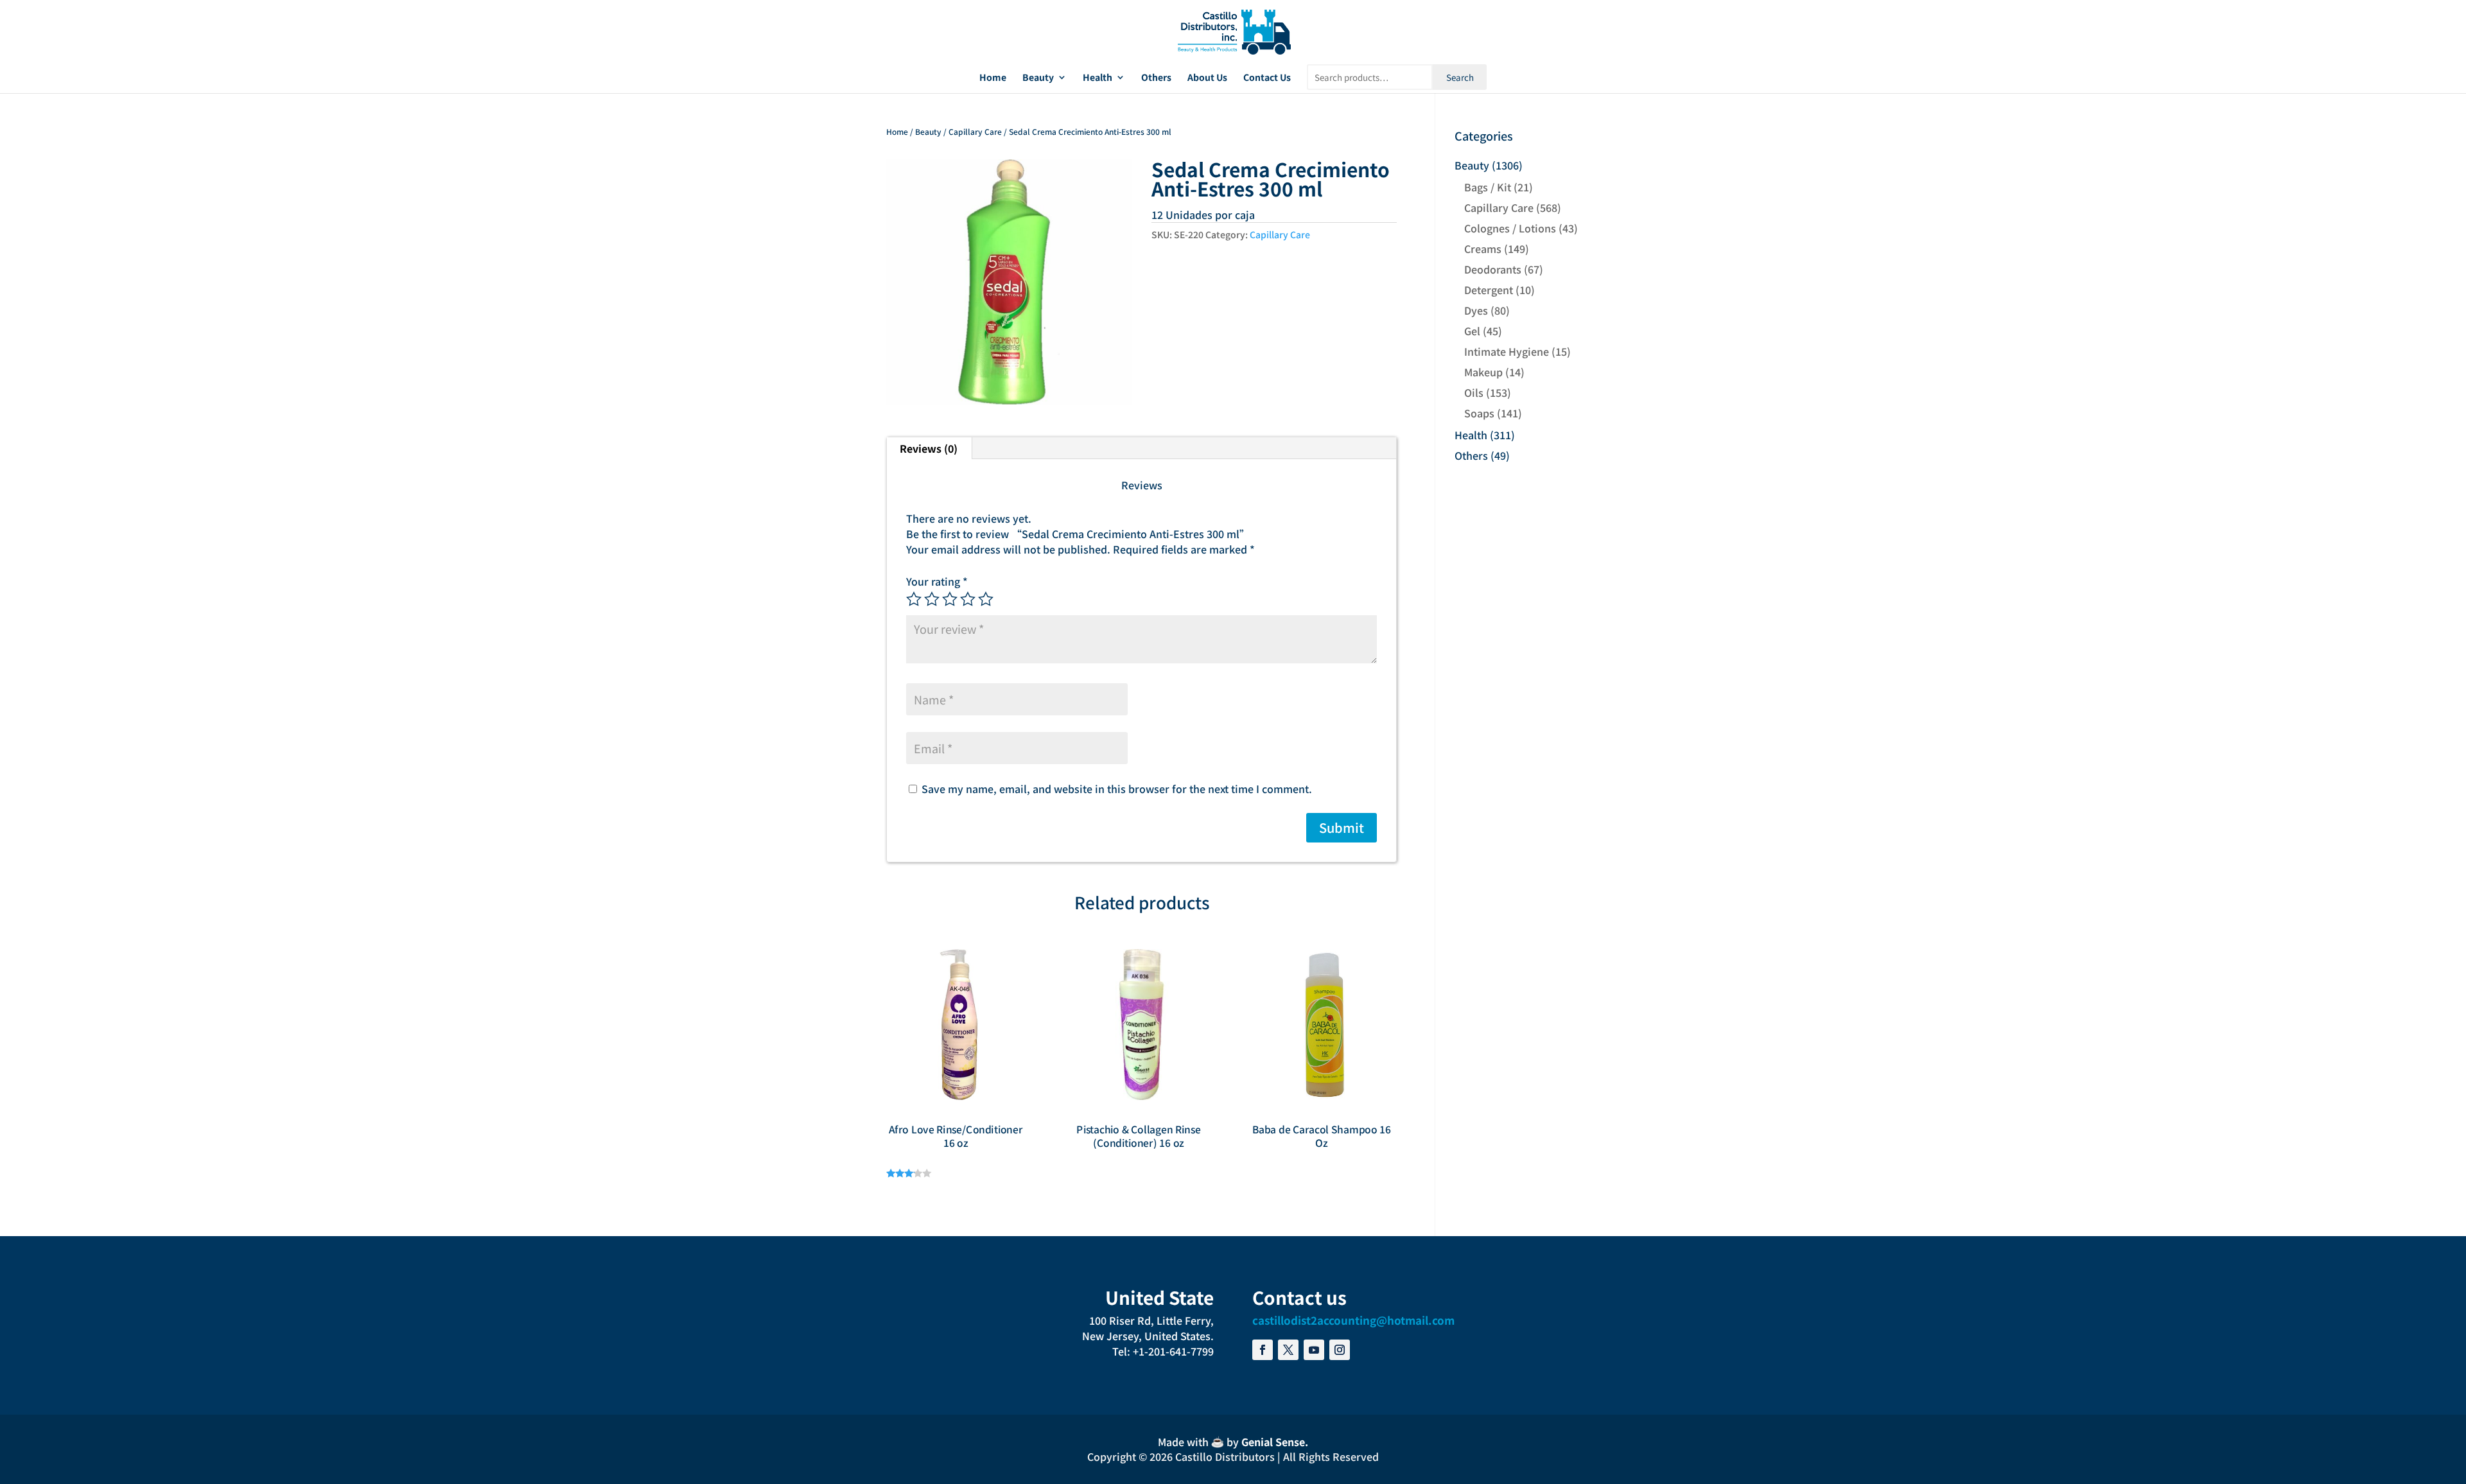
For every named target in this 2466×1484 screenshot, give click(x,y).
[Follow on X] (1288, 1350)
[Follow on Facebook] (1263, 1350)
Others (1156, 78)
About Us (1207, 78)
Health (1097, 78)
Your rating (937, 581)
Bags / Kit (1488, 187)
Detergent (1489, 290)
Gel (1472, 331)
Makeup (1483, 372)
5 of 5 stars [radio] (986, 599)
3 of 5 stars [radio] (950, 599)
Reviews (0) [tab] (929, 448)
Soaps (1479, 413)
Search (1460, 77)
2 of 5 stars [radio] (932, 599)
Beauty (1038, 78)
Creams (1483, 249)
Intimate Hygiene (1507, 351)
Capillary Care (975, 131)
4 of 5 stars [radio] (968, 599)
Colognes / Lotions (1510, 228)
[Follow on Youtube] (1314, 1350)
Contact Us (1267, 78)
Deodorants (1493, 269)
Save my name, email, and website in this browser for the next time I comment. (1117, 789)
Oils (1474, 392)
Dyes (1476, 310)
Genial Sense (1273, 1442)
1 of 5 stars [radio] (914, 599)
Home (993, 78)
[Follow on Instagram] (1340, 1350)
